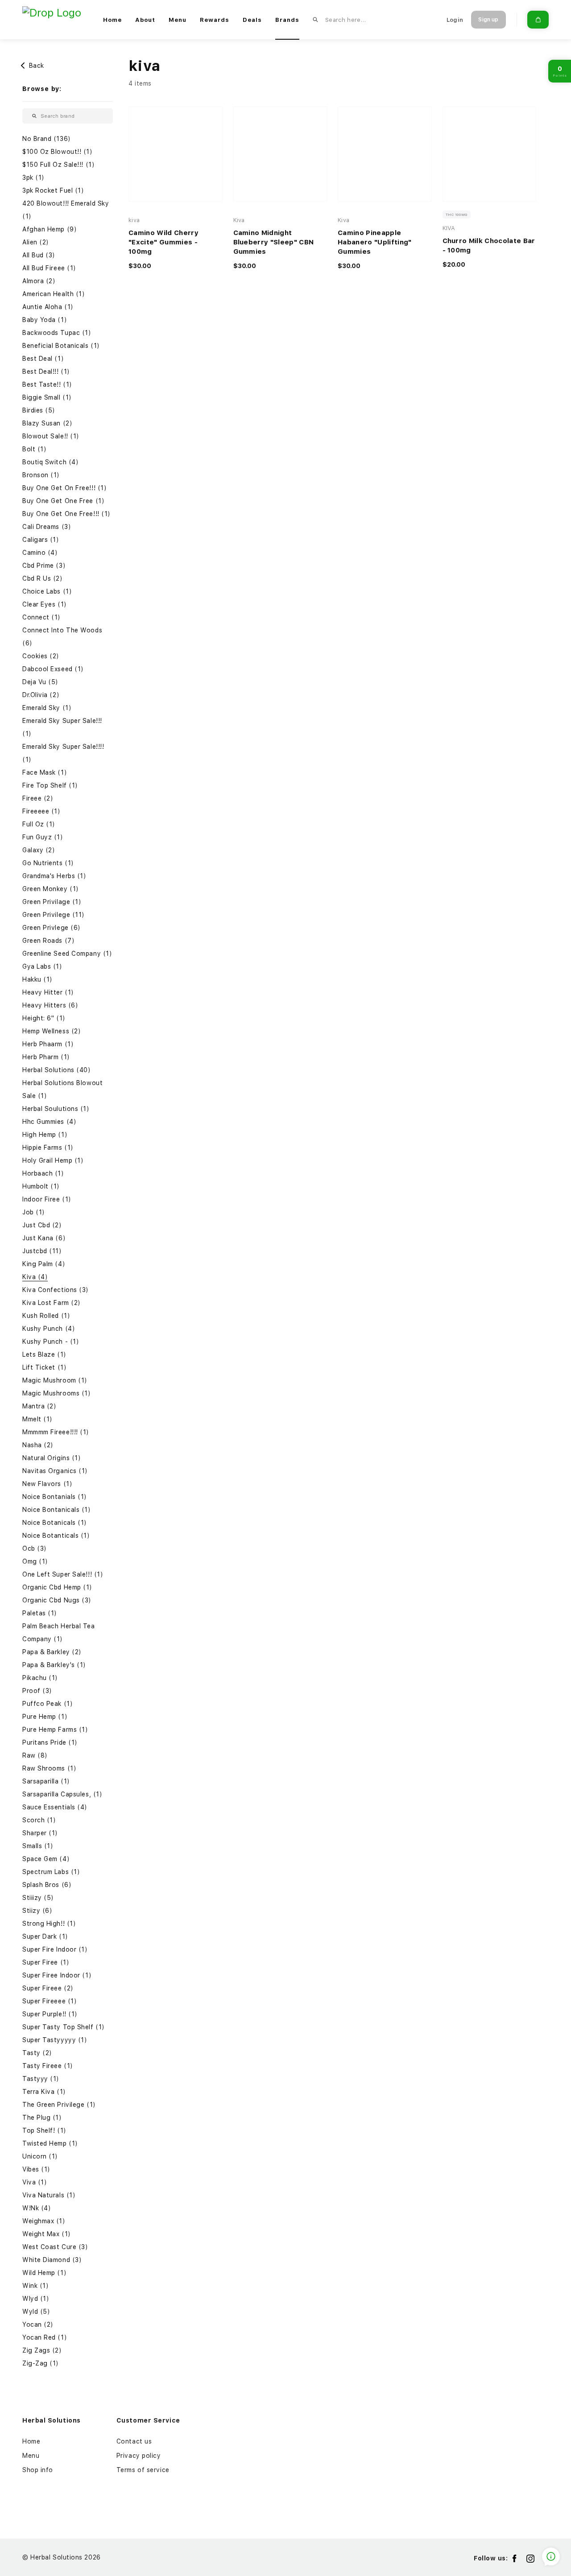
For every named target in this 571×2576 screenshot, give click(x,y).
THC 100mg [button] (457, 215)
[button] (68, 139)
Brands (287, 20)
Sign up (488, 20)
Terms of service (143, 2470)
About (145, 20)
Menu (178, 20)
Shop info (38, 2470)
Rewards (215, 20)
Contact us (134, 2441)
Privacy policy (139, 2456)
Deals (252, 20)
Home (112, 20)
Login (455, 20)
